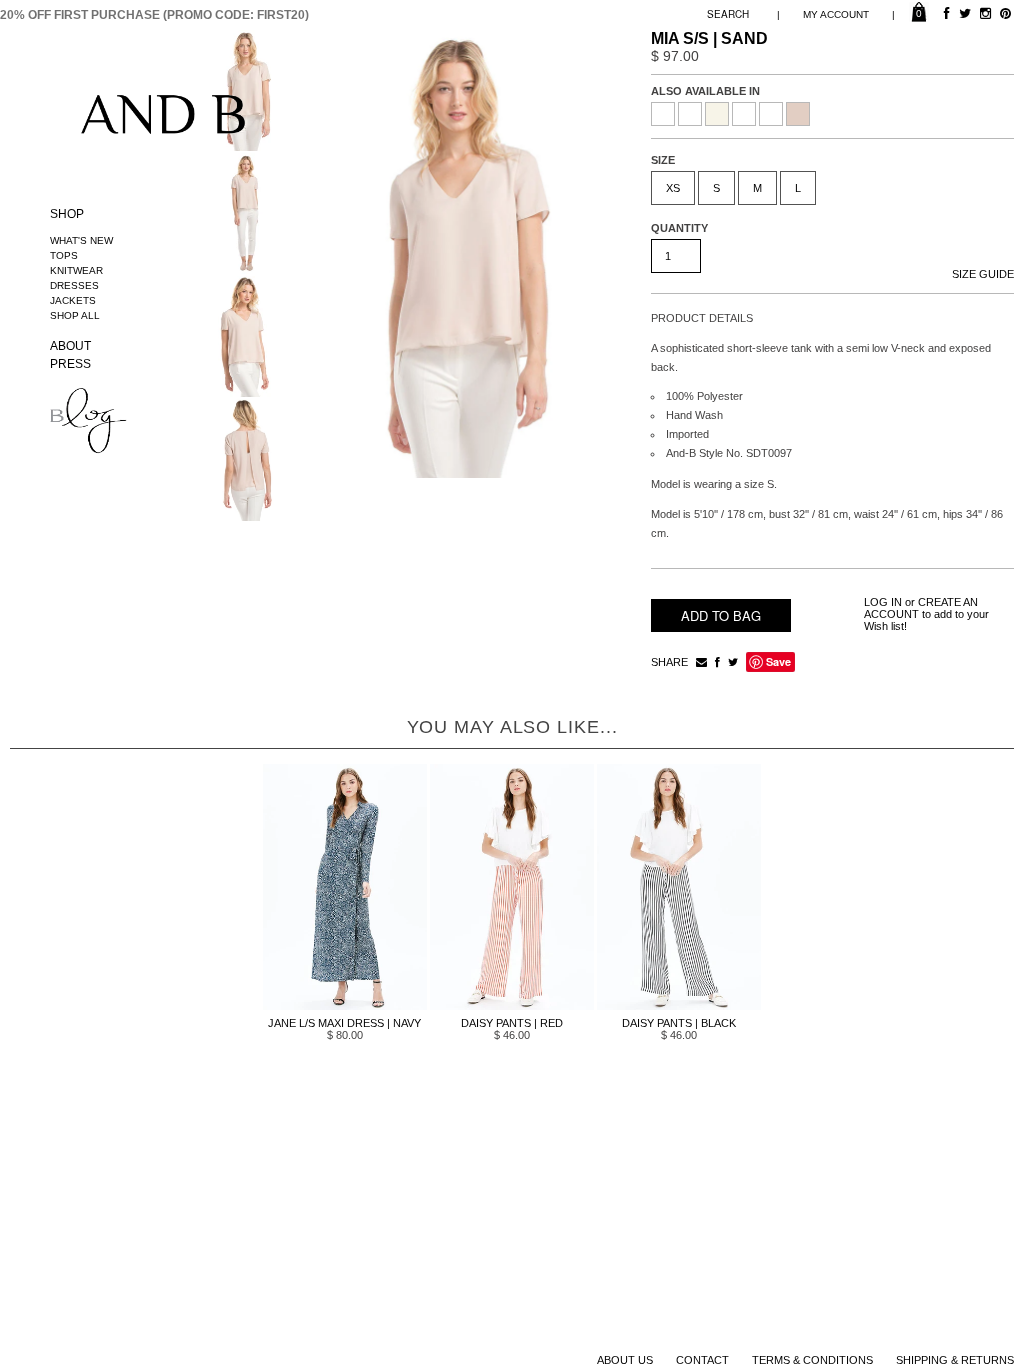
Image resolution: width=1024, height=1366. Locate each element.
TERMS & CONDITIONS (812, 1360)
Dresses (74, 285)
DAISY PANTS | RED (512, 1023)
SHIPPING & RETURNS (955, 1360)
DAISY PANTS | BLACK (679, 1023)
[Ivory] (717, 114)
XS (673, 188)
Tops (64, 255)
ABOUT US (625, 1360)
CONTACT (702, 1360)
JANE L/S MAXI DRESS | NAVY (344, 1023)
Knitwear (76, 270)
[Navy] (744, 114)
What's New (81, 240)
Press (70, 364)
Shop (67, 214)
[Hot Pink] (663, 114)
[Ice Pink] (690, 114)
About (70, 346)
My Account (836, 14)
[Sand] (798, 114)
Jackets (73, 300)
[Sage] (771, 114)
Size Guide (983, 274)
